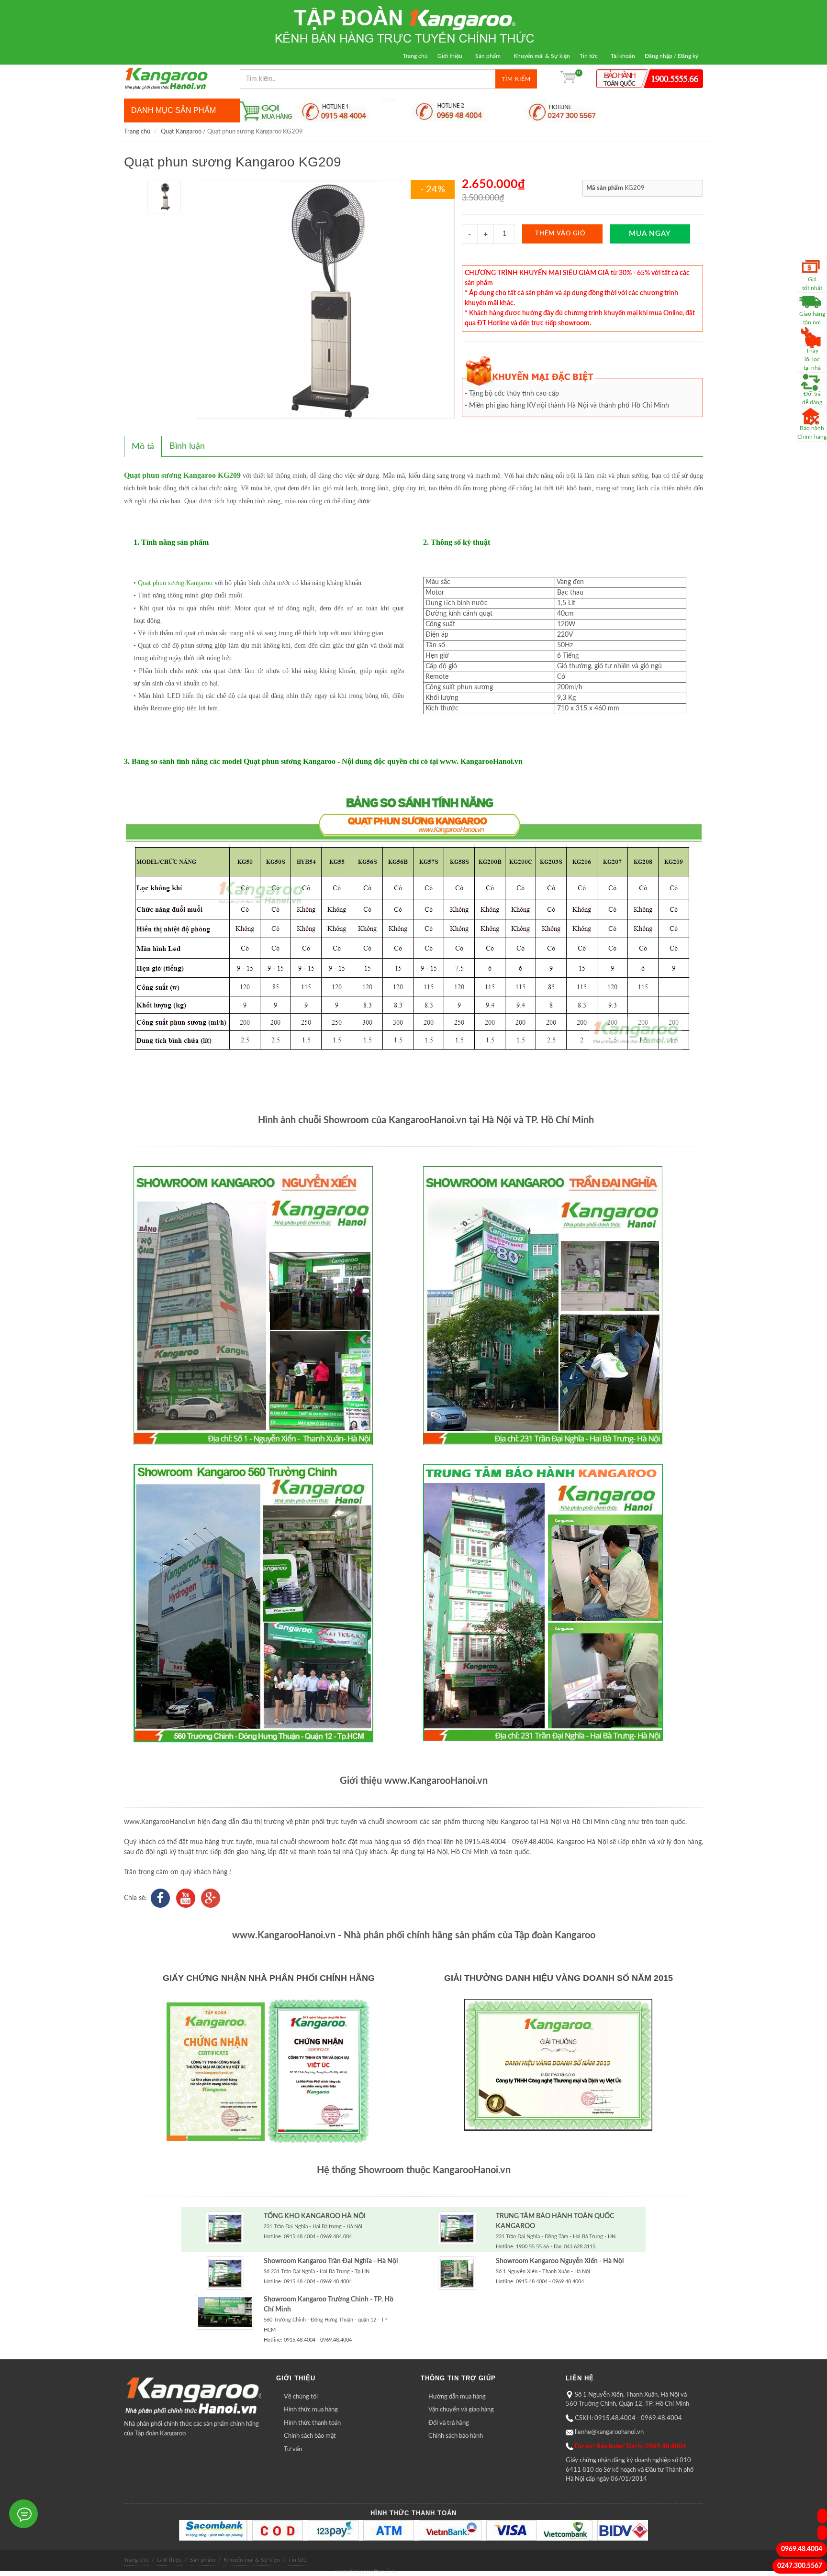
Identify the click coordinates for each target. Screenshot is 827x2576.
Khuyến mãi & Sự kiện (542, 56)
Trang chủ (415, 56)
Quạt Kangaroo (181, 132)
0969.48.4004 (802, 2549)
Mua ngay (650, 234)
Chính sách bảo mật (310, 2436)
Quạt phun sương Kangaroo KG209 (182, 475)
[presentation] (143, 447)
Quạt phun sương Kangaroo (175, 583)
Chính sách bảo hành (456, 2436)
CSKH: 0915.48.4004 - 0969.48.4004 (628, 2418)
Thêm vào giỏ (560, 234)
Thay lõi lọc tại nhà (812, 359)
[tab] (143, 446)
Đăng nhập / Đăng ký (671, 56)
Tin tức (589, 56)
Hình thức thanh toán (312, 2423)
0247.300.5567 (800, 2566)
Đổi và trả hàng (449, 2423)
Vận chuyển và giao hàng (461, 2410)
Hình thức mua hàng (311, 2410)
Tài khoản (623, 56)
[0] (568, 79)
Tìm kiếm (516, 79)
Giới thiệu (450, 56)
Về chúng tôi (301, 2397)
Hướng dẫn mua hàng (457, 2397)
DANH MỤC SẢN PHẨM (173, 110)
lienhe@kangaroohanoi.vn (609, 2432)
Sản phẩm (488, 56)
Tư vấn (293, 2449)
